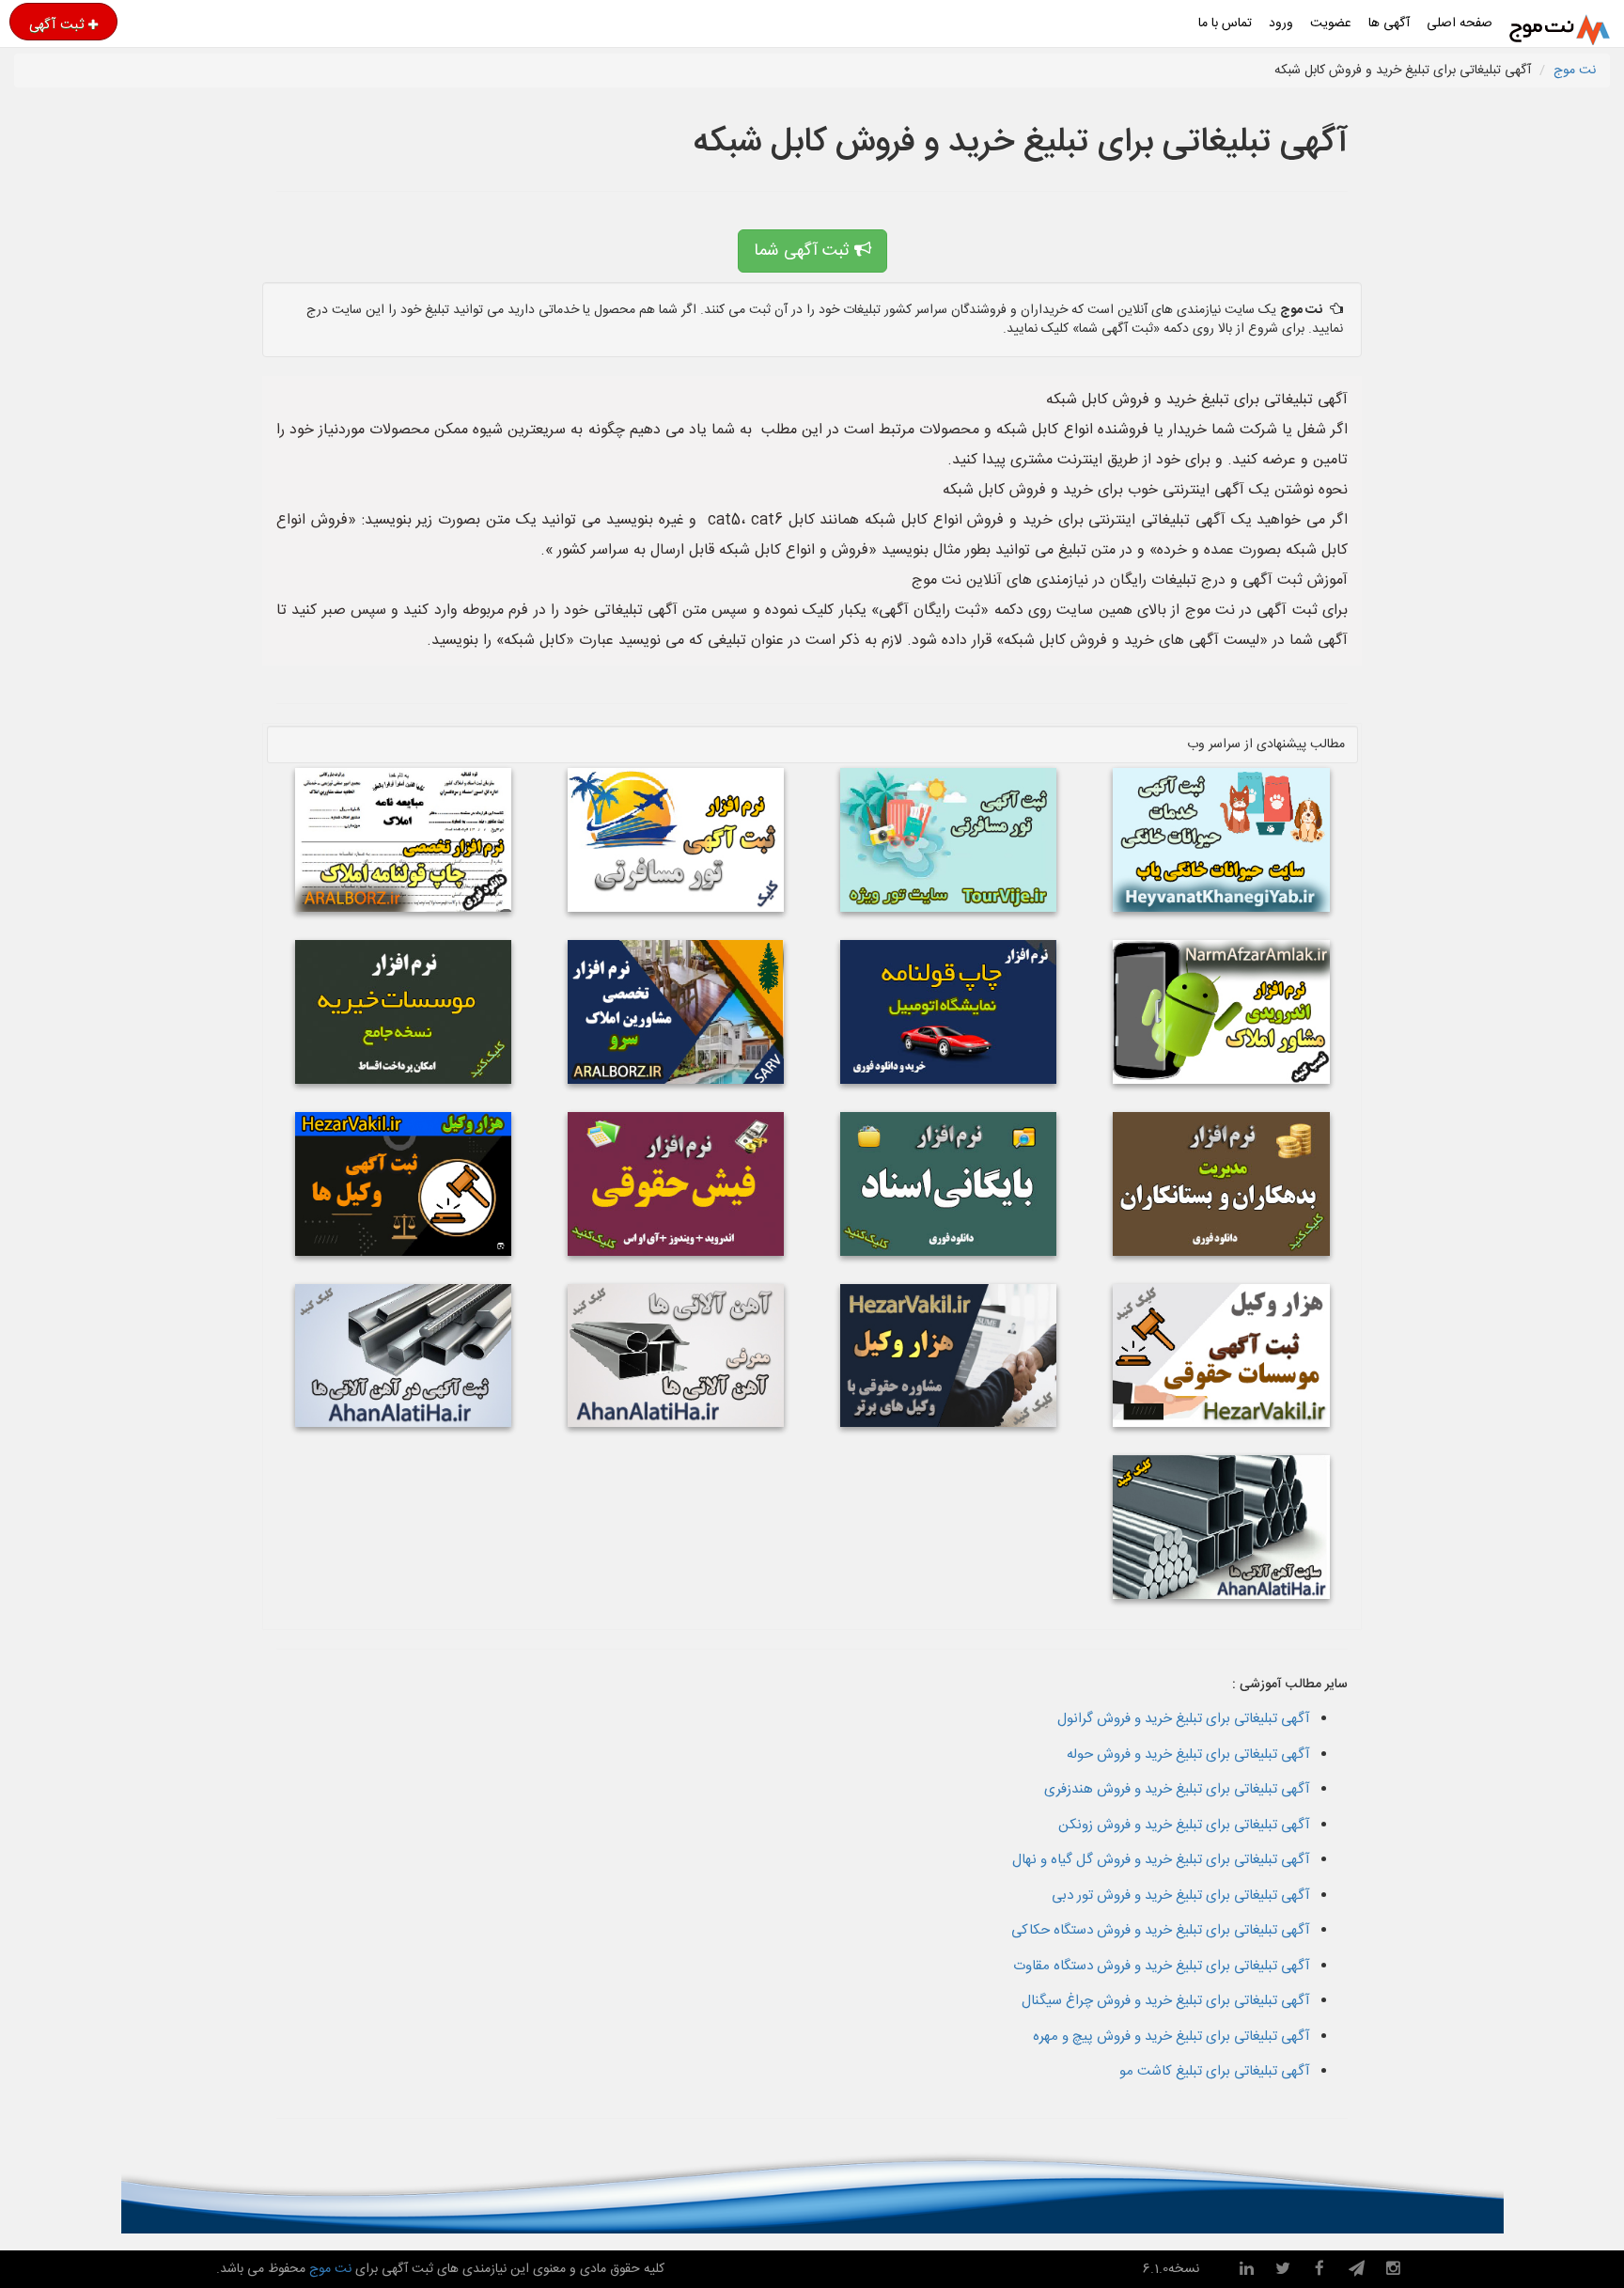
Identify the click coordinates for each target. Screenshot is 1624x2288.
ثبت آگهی (56, 24)
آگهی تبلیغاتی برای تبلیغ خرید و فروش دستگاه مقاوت (1162, 1966)
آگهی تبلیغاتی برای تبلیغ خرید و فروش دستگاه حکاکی (1161, 1930)
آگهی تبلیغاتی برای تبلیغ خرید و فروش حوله (1188, 1755)
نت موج (1575, 71)
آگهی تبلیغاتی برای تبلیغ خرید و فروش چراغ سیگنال (1166, 2001)
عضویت (1331, 24)
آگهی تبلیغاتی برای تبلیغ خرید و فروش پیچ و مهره (1171, 2037)
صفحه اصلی (1460, 24)
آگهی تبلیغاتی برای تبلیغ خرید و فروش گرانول (1184, 1719)
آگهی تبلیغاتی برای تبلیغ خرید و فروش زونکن (1184, 1825)
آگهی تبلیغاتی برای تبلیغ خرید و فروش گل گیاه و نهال (1161, 1860)
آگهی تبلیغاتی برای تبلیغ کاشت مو (1215, 2071)
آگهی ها (1389, 24)
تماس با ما (1225, 24)
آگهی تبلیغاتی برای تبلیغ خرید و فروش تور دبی (1181, 1896)
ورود (1281, 24)
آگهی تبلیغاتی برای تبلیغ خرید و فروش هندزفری (1177, 1789)
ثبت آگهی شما (804, 251)
